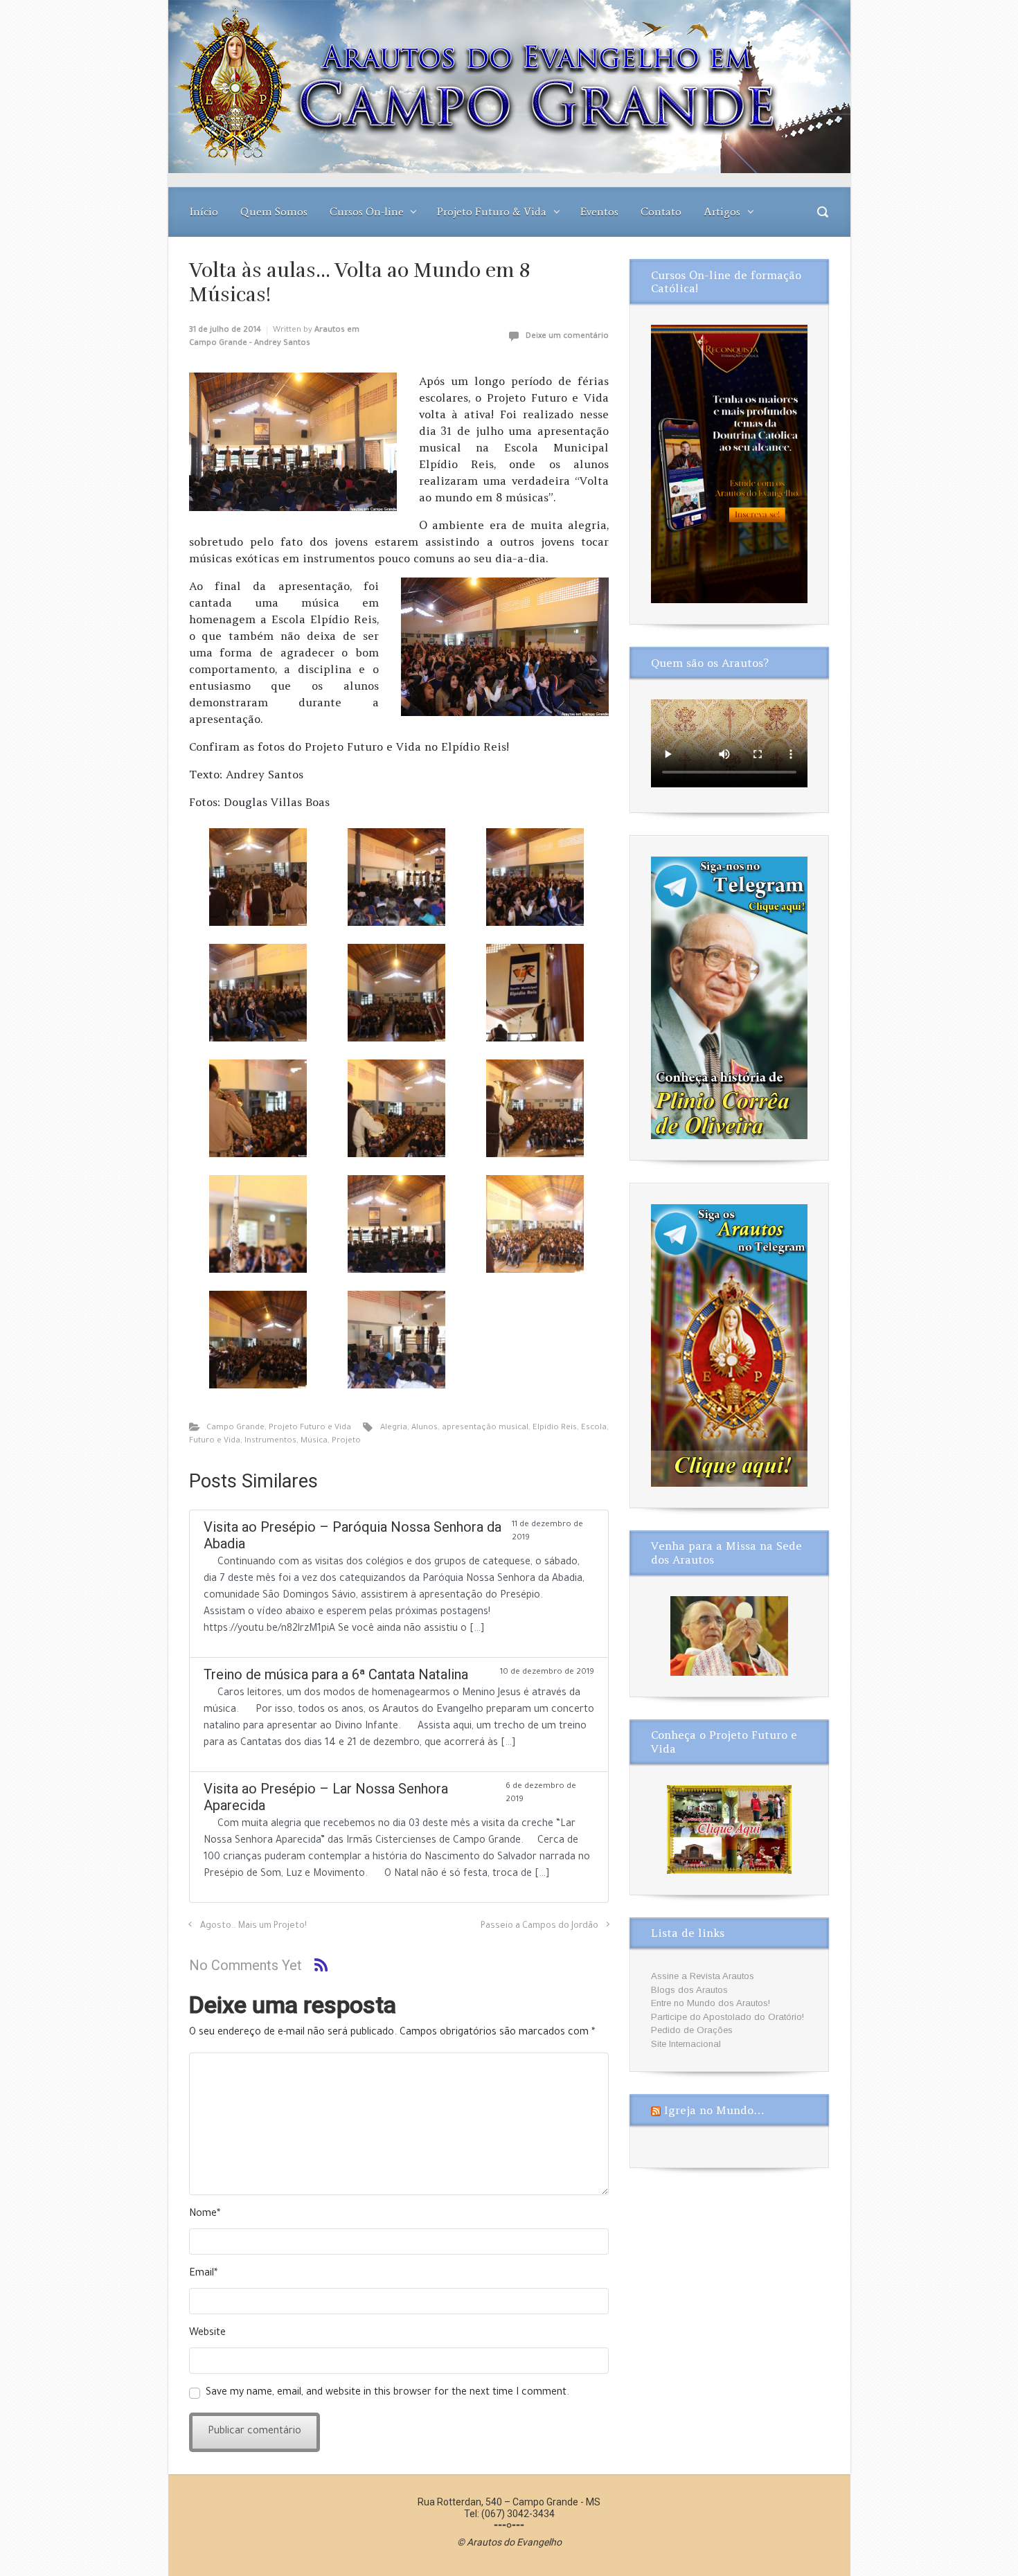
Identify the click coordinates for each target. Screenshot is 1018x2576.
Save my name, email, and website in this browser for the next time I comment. (387, 2393)
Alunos (425, 1428)
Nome (205, 2215)
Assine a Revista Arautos (703, 1976)
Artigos (722, 212)
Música (314, 1441)
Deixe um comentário (567, 337)
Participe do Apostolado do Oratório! (727, 2017)
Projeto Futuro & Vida (492, 212)
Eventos (599, 212)
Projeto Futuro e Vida (310, 1428)
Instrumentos (270, 1441)
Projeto (346, 1441)
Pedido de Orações (692, 2030)
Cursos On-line (367, 212)
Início (204, 212)
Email (203, 2274)
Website (207, 2334)
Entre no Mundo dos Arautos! (711, 2003)
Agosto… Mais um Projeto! (253, 1926)
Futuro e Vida (215, 1441)
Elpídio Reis (555, 1428)
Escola (594, 1428)
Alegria (394, 1428)
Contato (661, 212)
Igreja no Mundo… (714, 2110)
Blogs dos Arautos (689, 1990)
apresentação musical (485, 1428)
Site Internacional (686, 2044)
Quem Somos (274, 212)
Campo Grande (235, 1428)
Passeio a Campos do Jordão (539, 1926)
